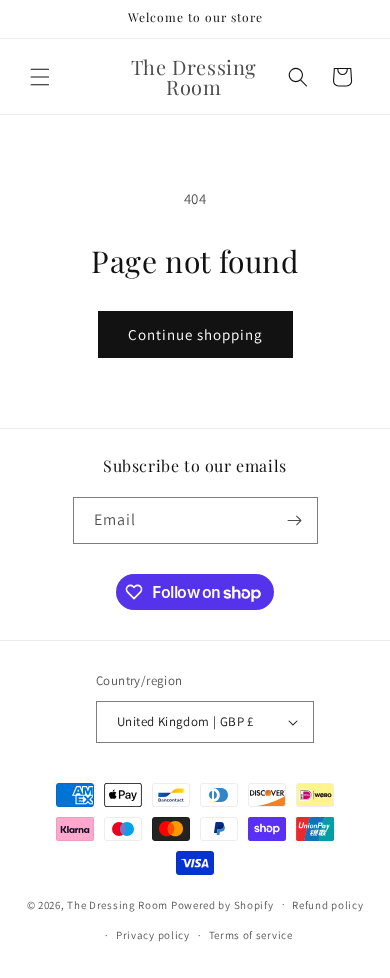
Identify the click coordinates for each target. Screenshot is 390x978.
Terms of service (251, 935)
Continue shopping (195, 334)
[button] (40, 77)
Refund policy (327, 905)
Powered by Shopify (222, 904)
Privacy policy (153, 935)
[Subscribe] (295, 520)
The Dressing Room (117, 904)
